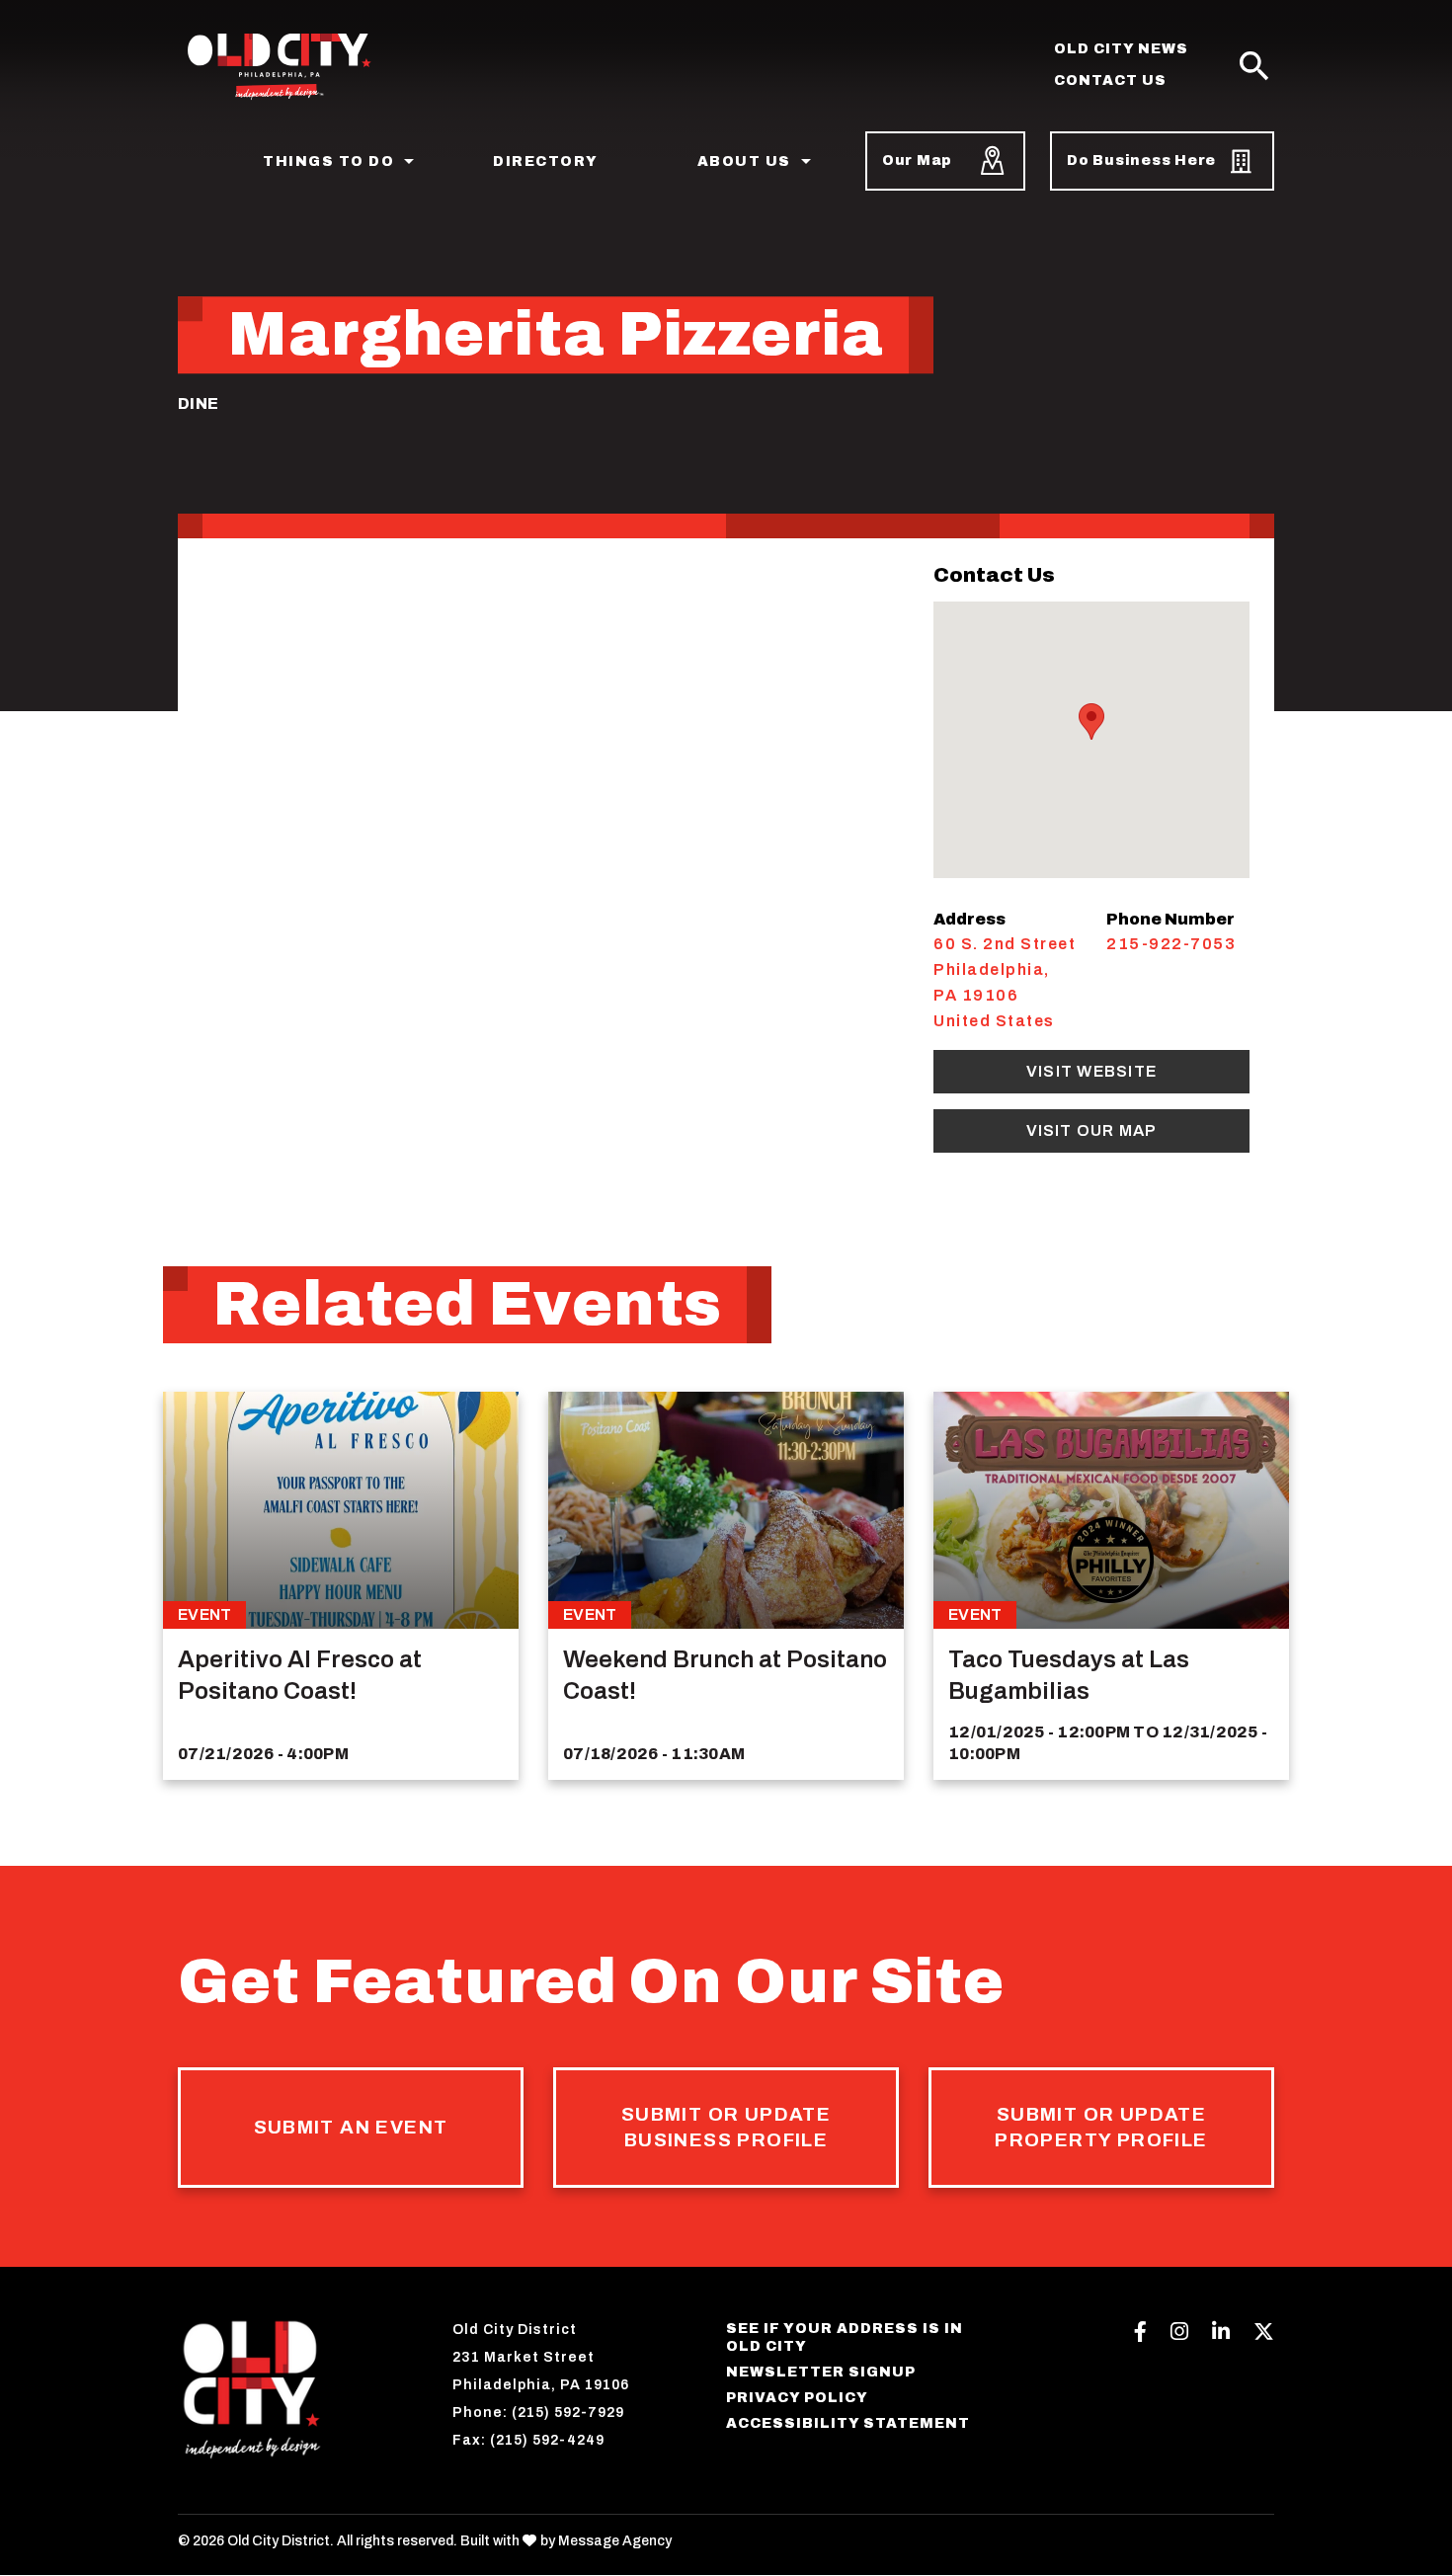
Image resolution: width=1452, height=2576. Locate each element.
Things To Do (328, 161)
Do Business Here (1141, 161)
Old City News (1121, 49)
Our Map (917, 161)
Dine (198, 403)
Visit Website (1091, 1071)
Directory (546, 161)
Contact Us (1110, 80)
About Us (744, 161)
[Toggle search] (1254, 67)
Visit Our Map (1092, 1130)
